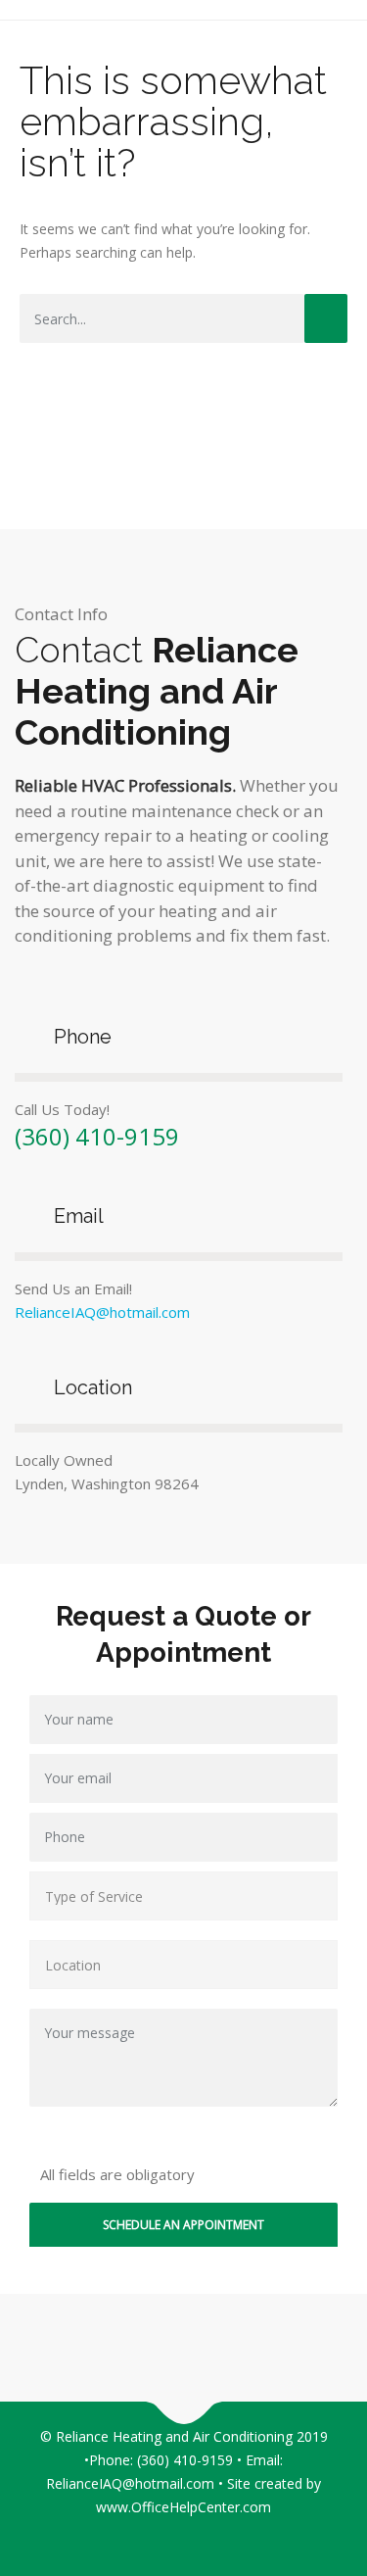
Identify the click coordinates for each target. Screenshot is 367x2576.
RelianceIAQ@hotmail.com (102, 1312)
